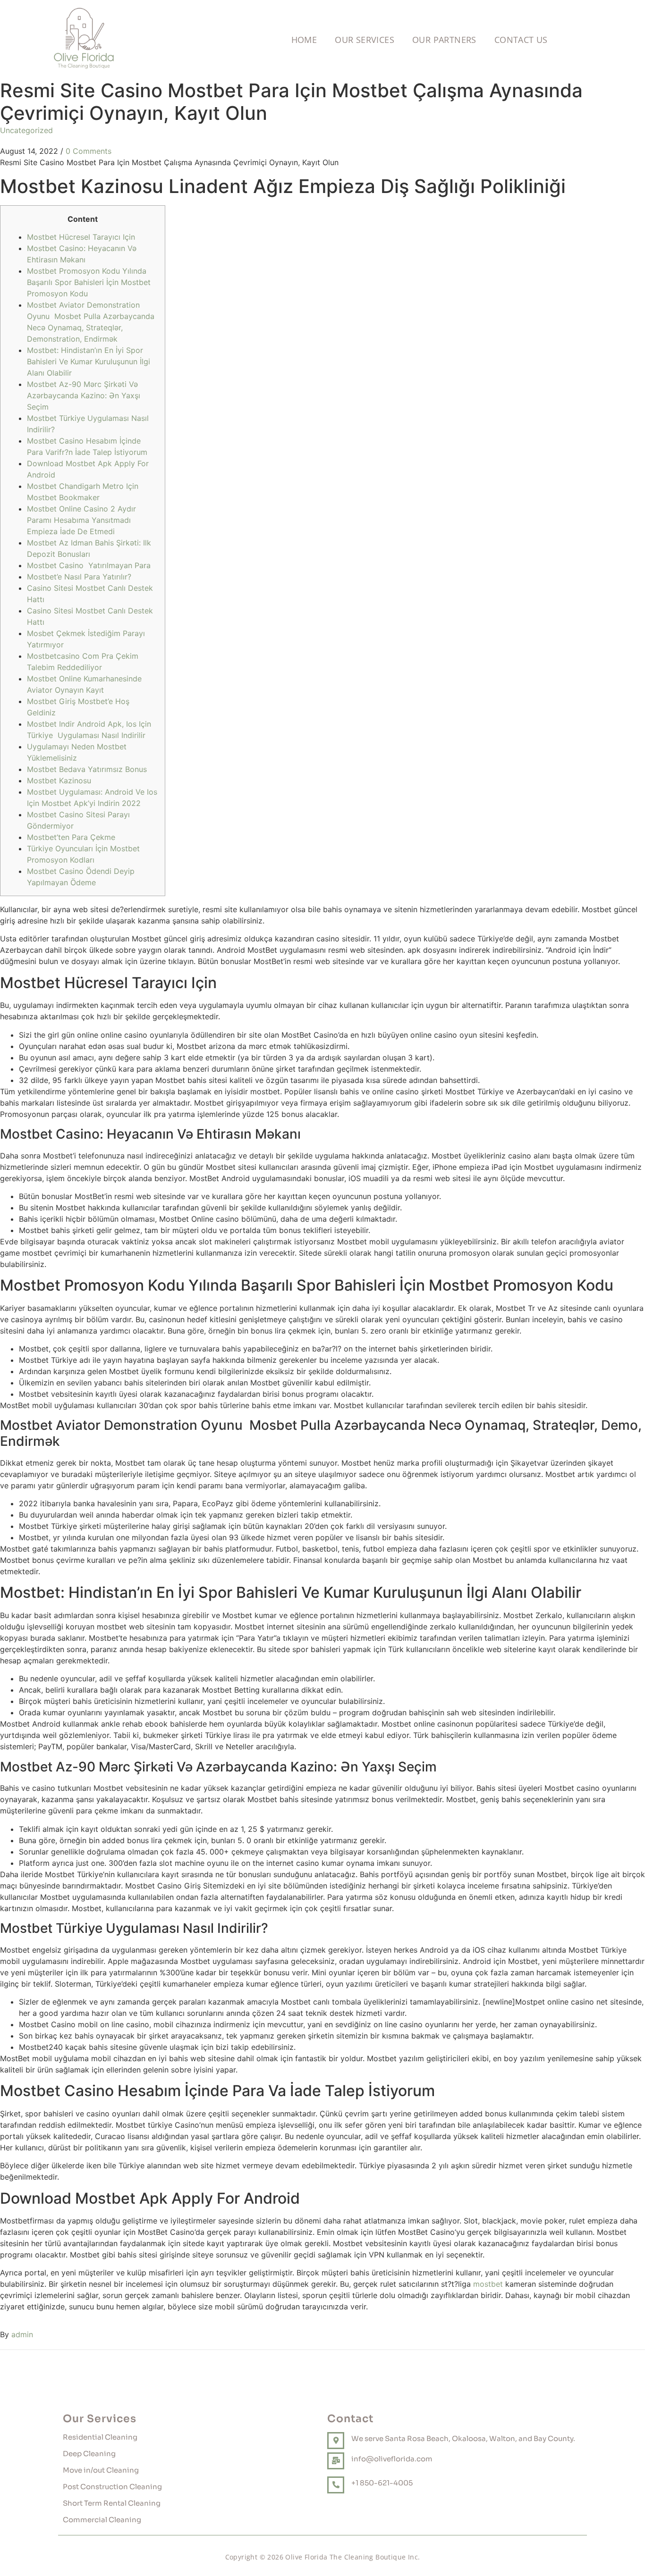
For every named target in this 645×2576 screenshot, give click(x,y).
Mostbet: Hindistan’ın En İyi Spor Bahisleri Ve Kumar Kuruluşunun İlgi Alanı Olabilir (89, 361)
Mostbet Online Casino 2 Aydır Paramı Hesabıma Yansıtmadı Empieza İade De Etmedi (81, 520)
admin (22, 2334)
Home (304, 40)
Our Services (365, 40)
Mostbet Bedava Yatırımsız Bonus (87, 769)
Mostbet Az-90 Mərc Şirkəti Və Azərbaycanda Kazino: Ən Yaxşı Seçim (84, 395)
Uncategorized (26, 130)
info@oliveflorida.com (392, 2459)
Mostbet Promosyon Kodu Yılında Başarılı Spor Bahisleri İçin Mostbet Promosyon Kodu (89, 282)
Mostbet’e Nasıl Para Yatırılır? (79, 577)
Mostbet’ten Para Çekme (71, 837)
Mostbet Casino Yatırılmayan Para (89, 565)
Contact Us (521, 40)
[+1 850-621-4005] (336, 2485)
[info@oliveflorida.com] (336, 2461)
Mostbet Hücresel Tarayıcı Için (81, 237)
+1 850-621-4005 (382, 2483)
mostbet (488, 2284)
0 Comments (89, 151)
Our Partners (444, 40)
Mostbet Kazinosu (59, 780)
